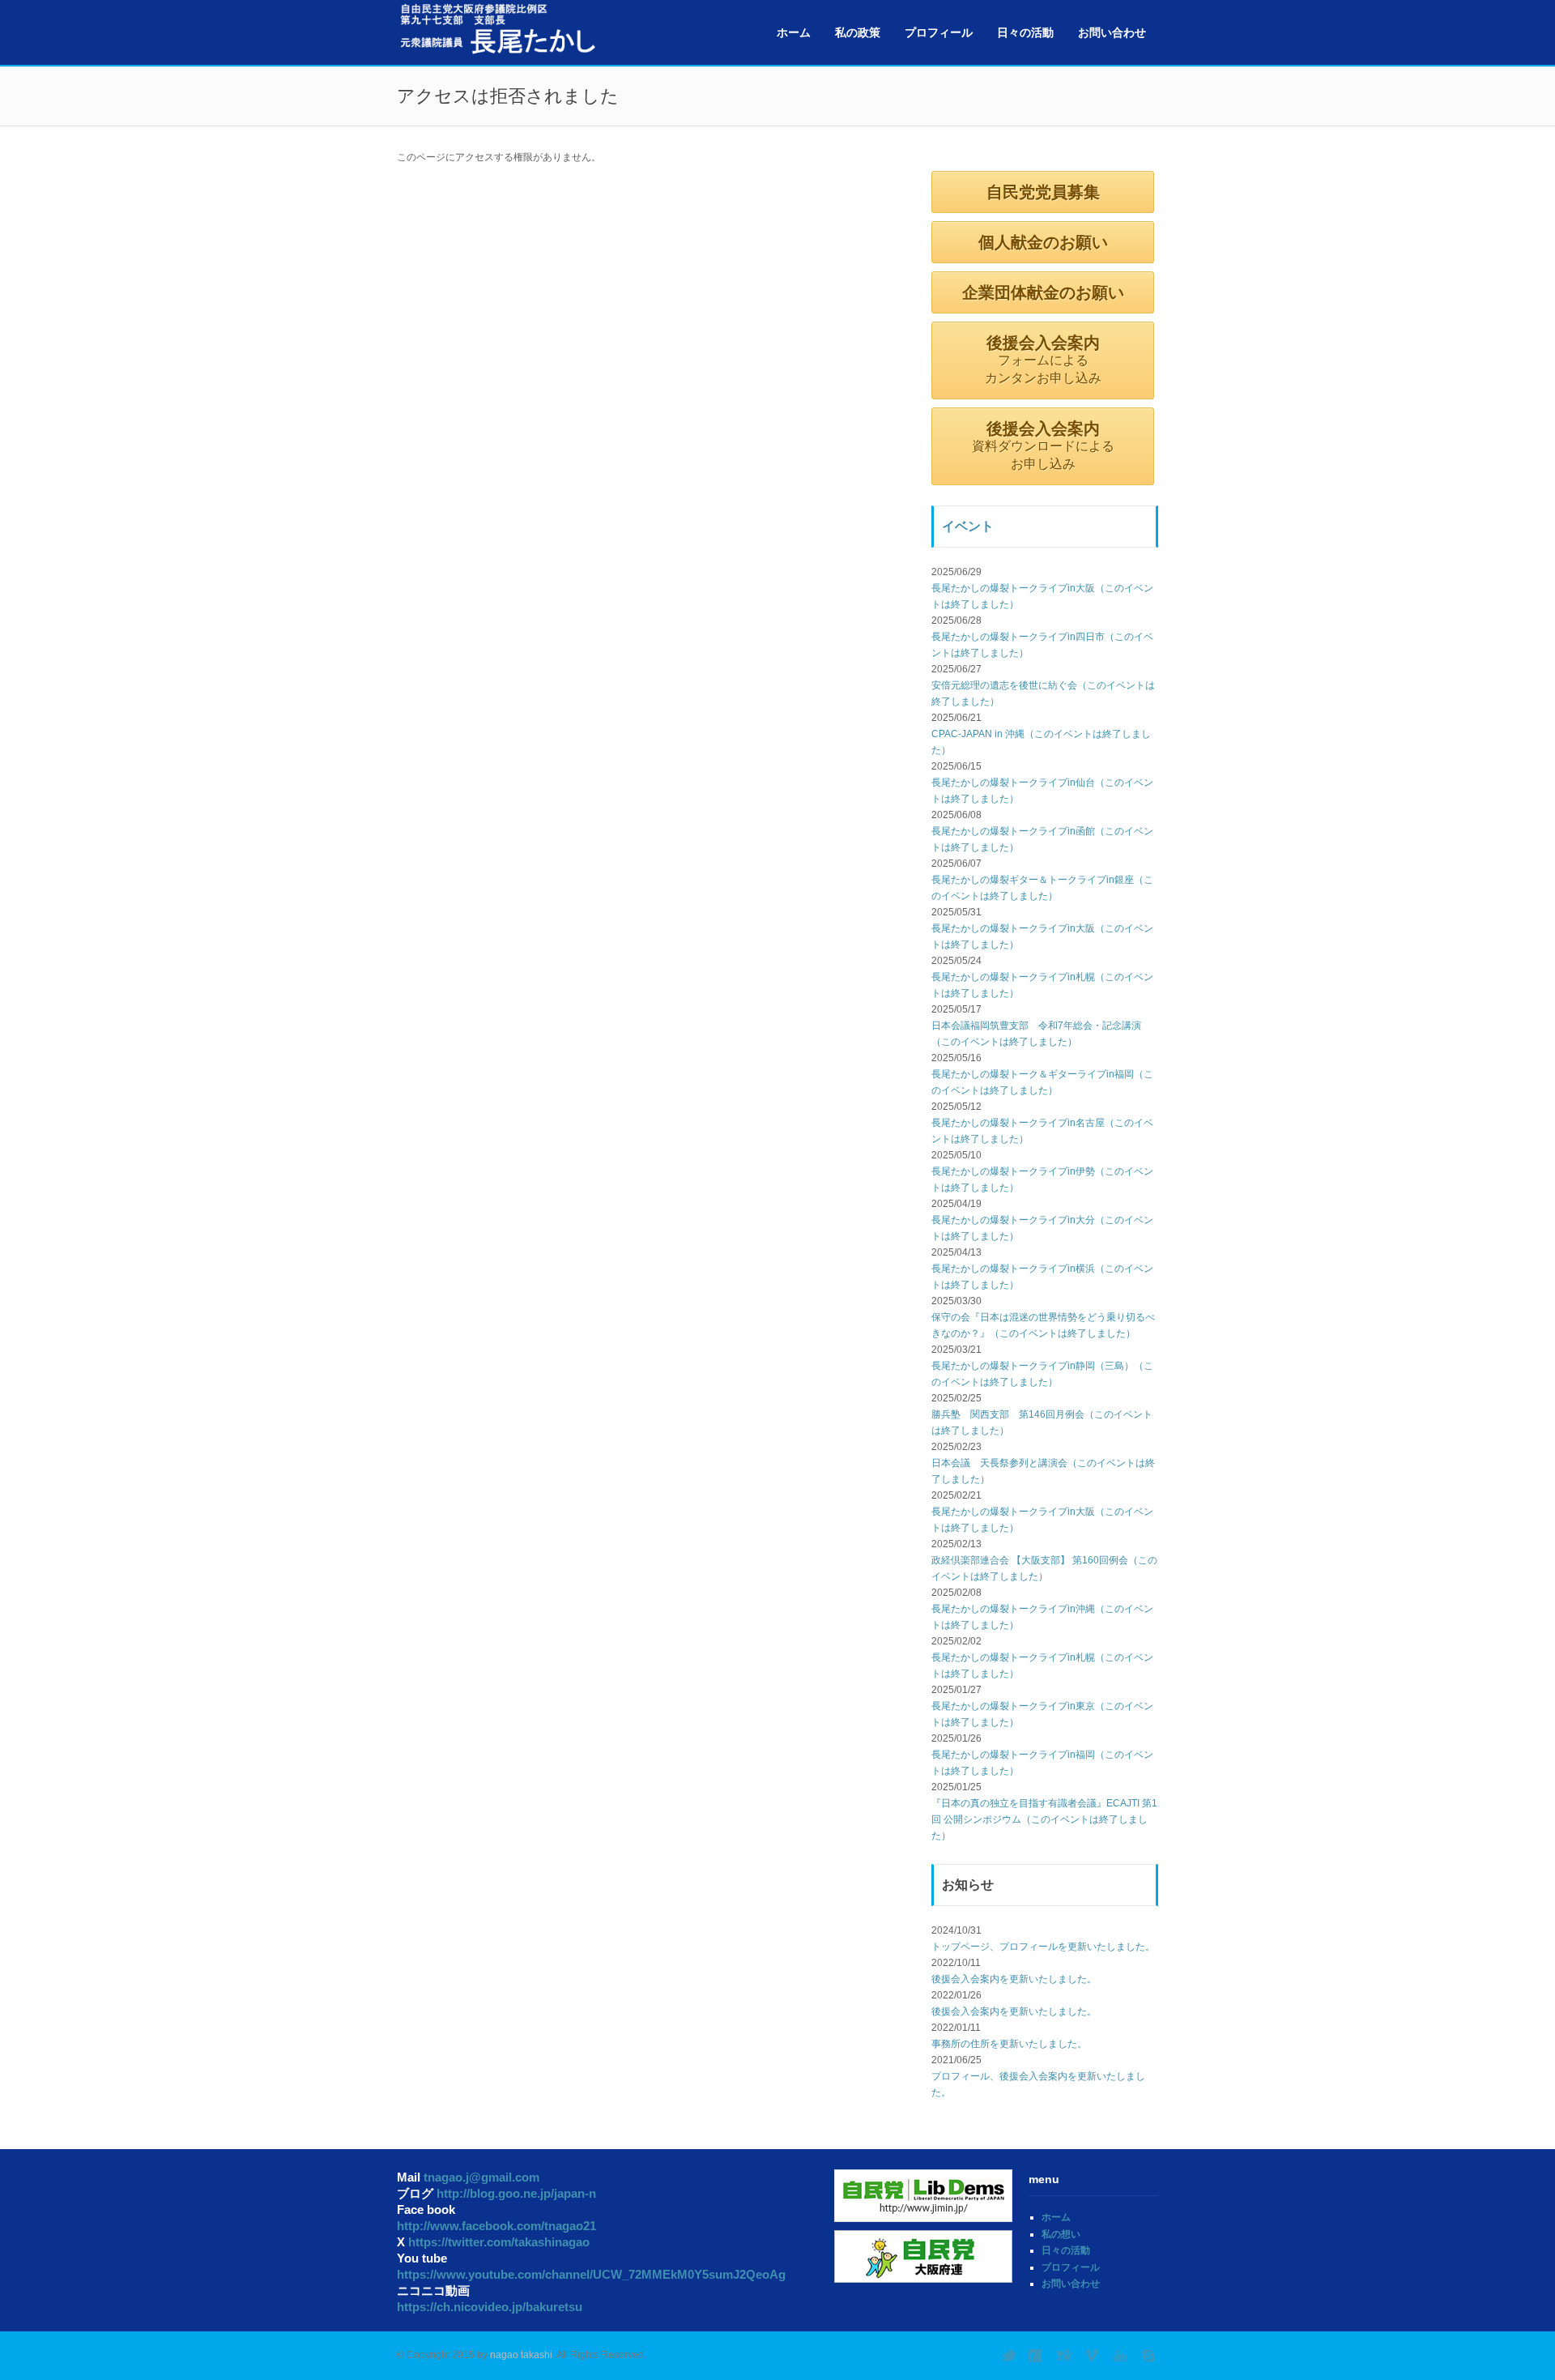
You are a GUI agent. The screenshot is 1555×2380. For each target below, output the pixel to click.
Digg (1065, 2356)
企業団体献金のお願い (1043, 292)
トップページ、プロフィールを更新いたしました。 (1043, 1947)
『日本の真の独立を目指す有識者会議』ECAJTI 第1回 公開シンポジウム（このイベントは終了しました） (1044, 1819)
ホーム (794, 32)
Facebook (1037, 2356)
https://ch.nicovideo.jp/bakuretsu (490, 2307)
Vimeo (1093, 2356)
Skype (1150, 2356)
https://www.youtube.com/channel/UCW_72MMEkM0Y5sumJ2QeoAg (591, 2274)
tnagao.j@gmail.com (481, 2177)
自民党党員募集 (1043, 192)
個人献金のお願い (1043, 242)
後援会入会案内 (1043, 359)
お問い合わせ (1112, 32)
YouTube (1122, 2356)
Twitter (1008, 2356)
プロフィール (939, 32)
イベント (968, 526)
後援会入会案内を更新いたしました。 (1014, 1979)
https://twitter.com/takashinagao (499, 2242)
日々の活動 (1025, 32)
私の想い (1061, 2234)
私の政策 (858, 32)
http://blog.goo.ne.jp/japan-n (516, 2193)
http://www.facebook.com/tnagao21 (496, 2226)
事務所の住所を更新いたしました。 (1009, 2044)
